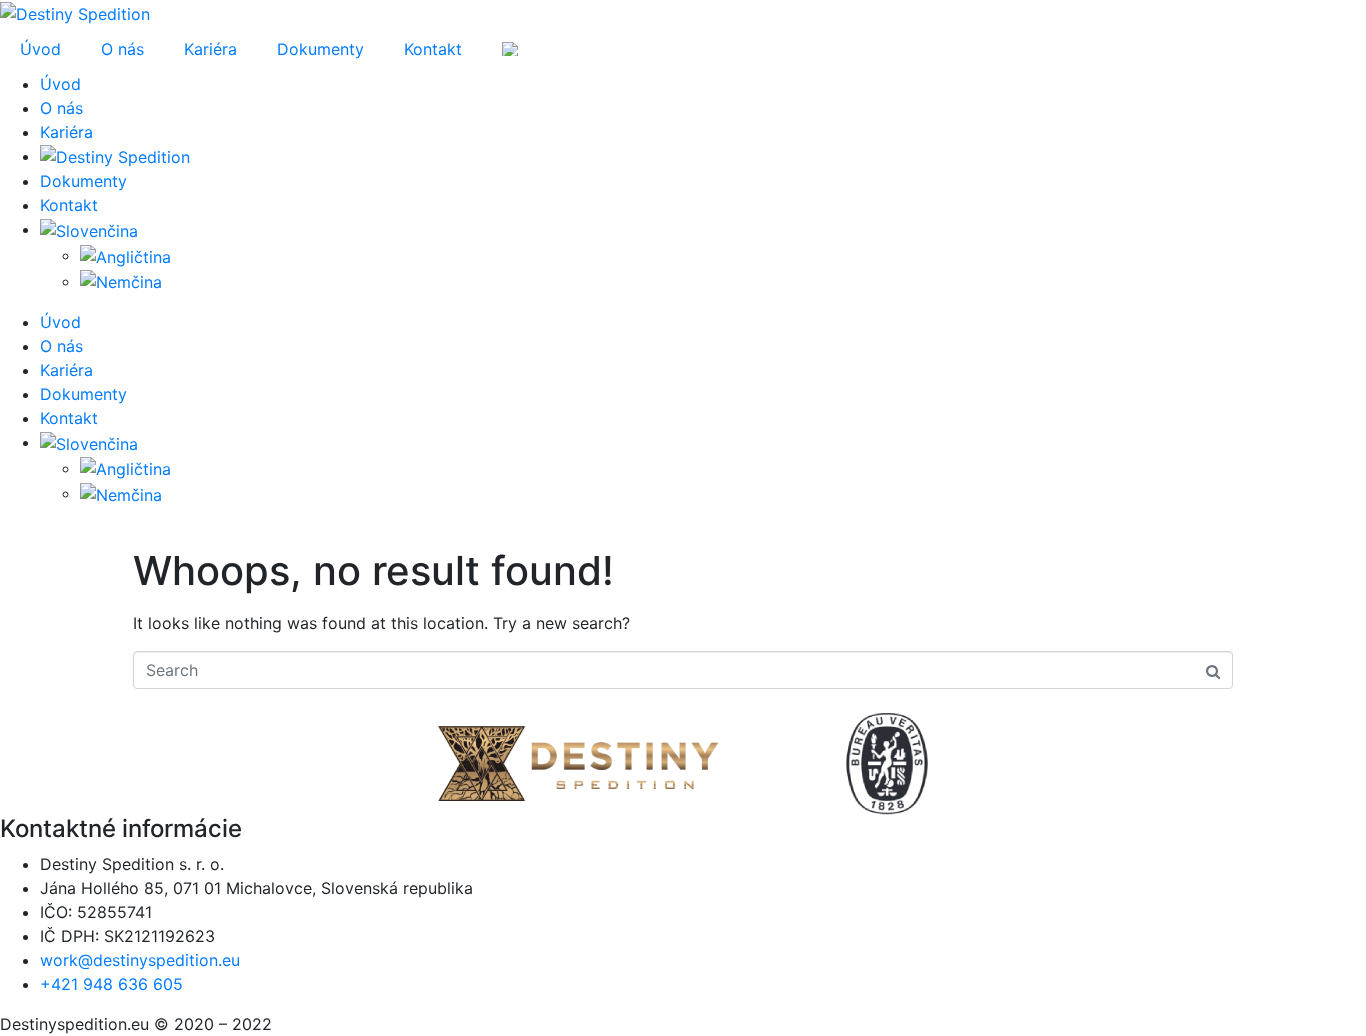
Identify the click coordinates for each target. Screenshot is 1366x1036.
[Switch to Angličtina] (125, 255)
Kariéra (210, 49)
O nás (122, 49)
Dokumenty (320, 49)
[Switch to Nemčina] (121, 281)
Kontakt (433, 49)
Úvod (40, 49)
